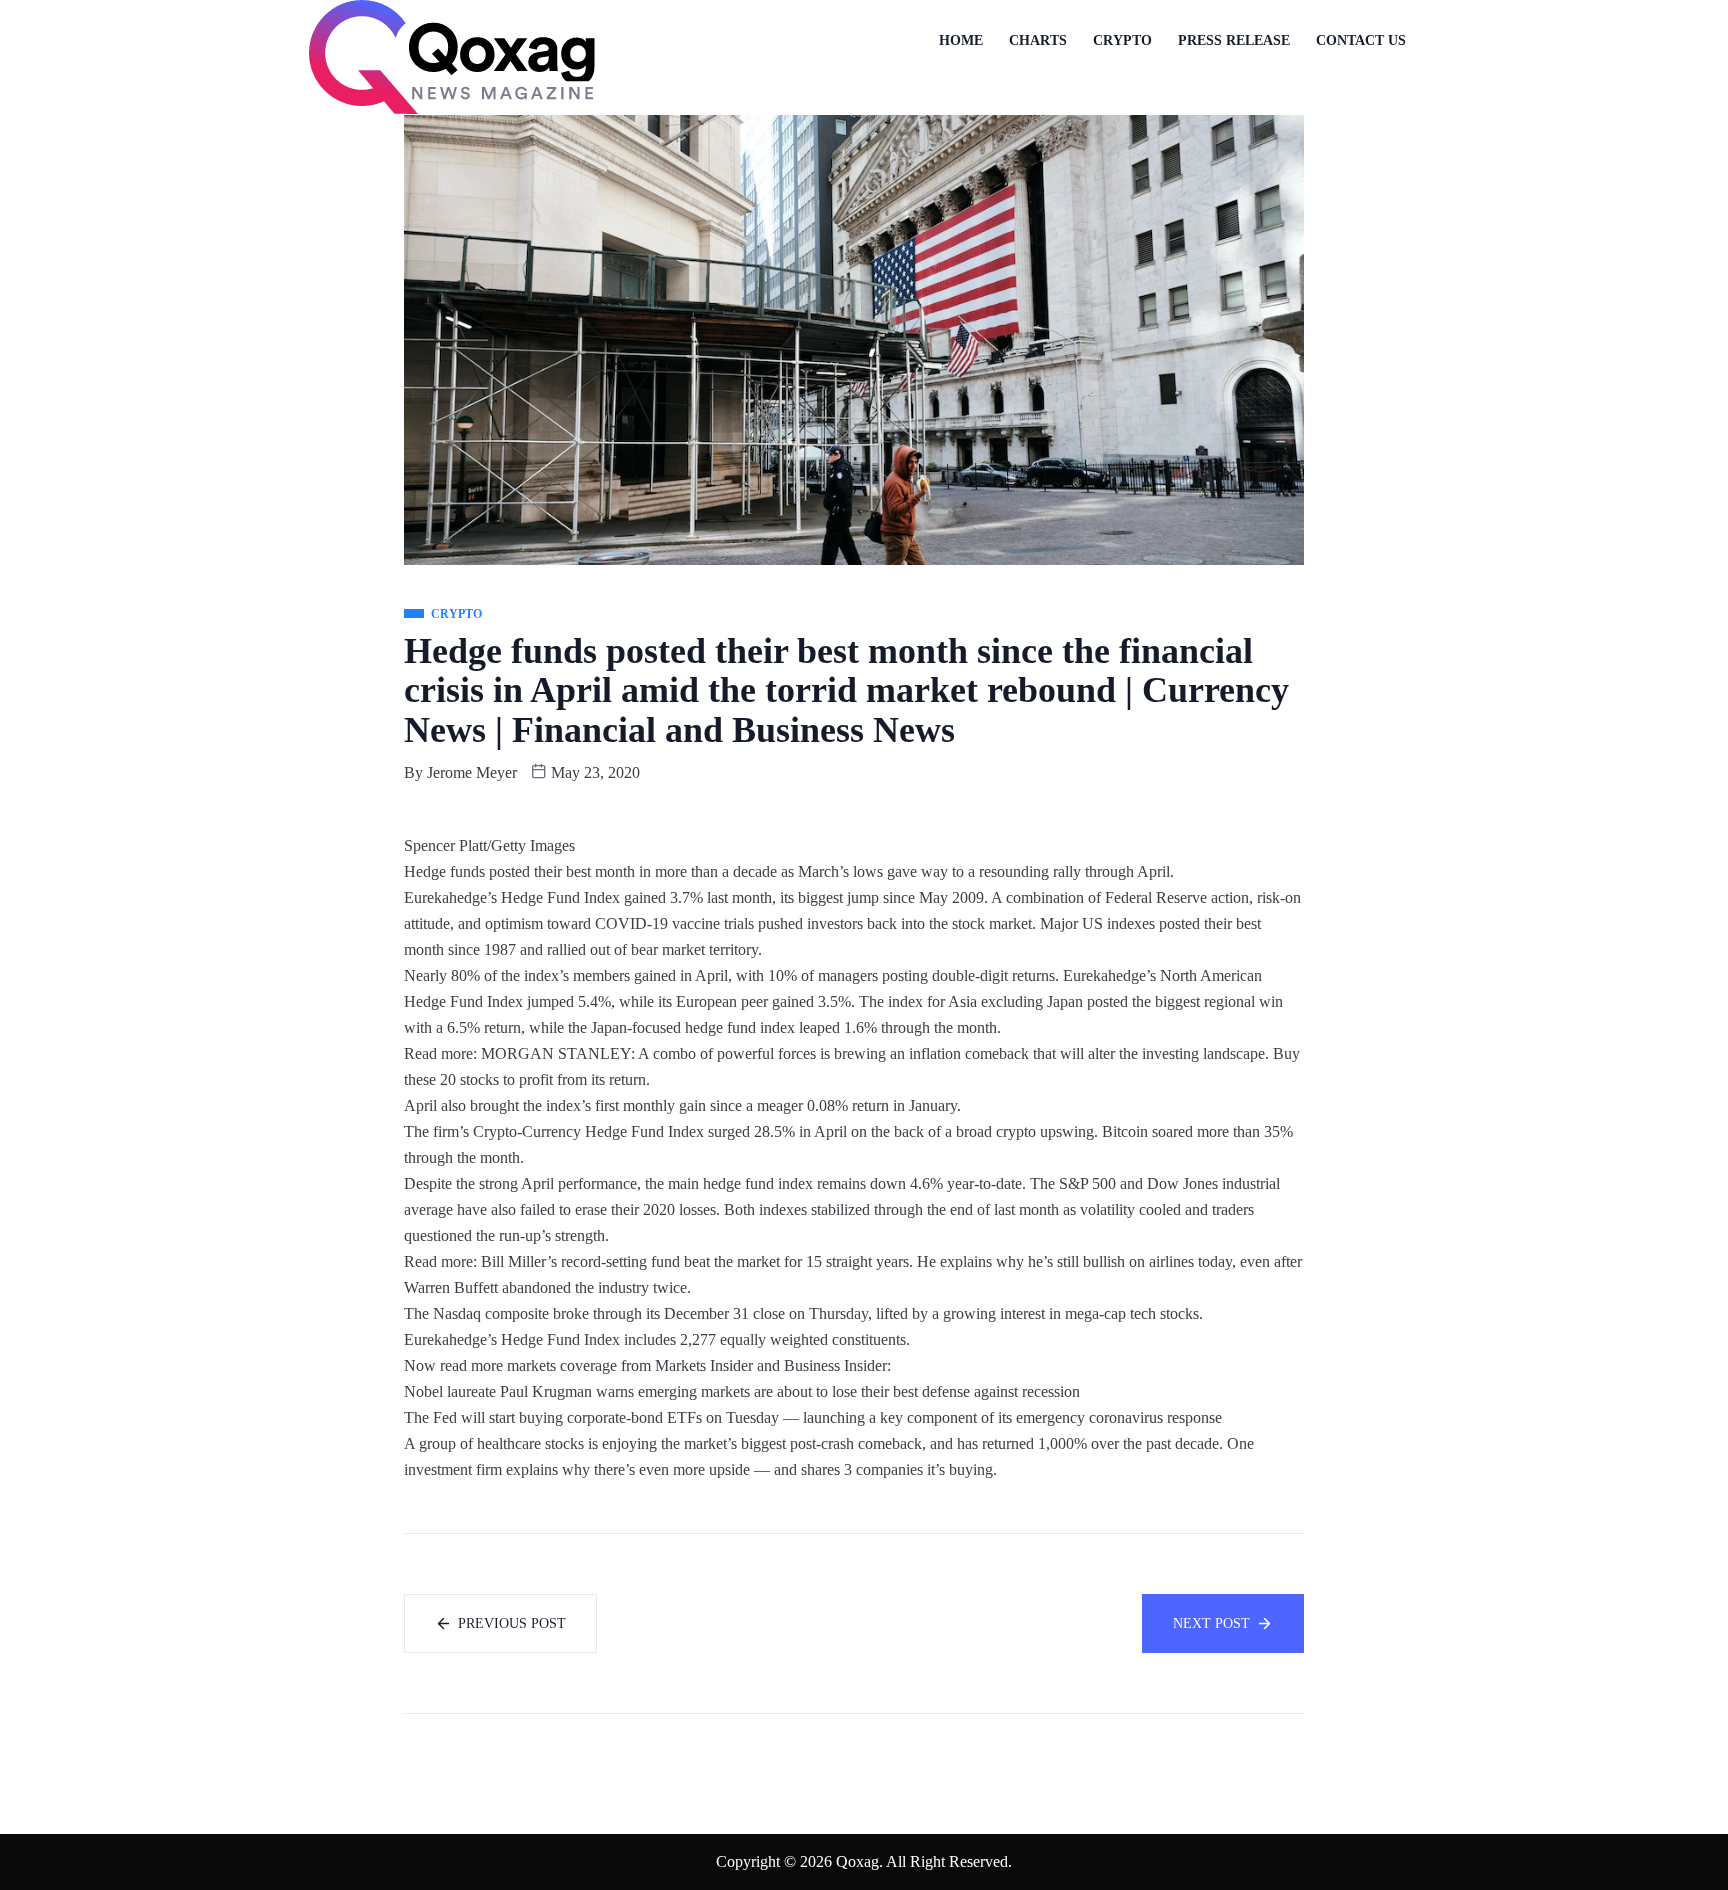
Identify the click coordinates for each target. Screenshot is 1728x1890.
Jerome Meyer (472, 772)
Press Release (1234, 40)
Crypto (1122, 40)
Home (961, 40)
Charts (1038, 40)
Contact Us (1361, 40)
